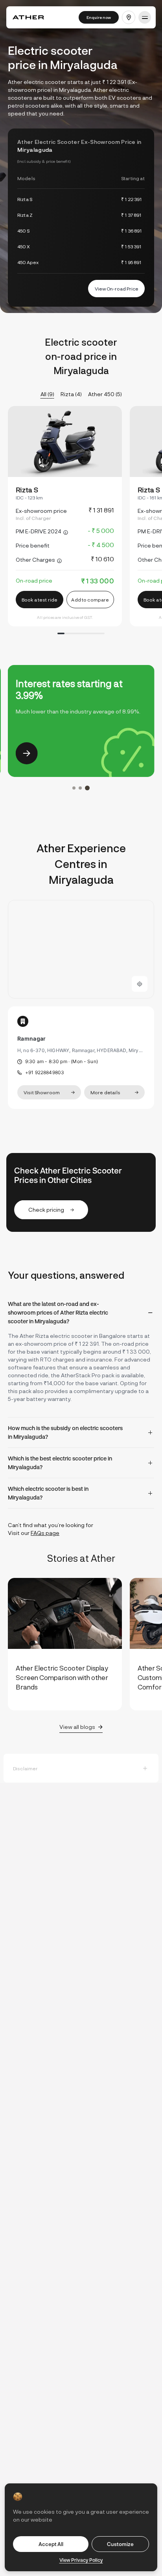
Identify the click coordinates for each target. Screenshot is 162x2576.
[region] (81, 949)
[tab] (81, 1313)
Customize (120, 2544)
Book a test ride (40, 600)
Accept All (51, 2544)
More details (105, 1092)
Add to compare (90, 600)
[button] (129, 17)
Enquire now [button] (99, 17)
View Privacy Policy (81, 2560)
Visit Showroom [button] (42, 1092)
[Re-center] (140, 984)
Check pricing (46, 1210)
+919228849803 (45, 1072)
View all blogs (77, 1727)
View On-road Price (117, 289)
